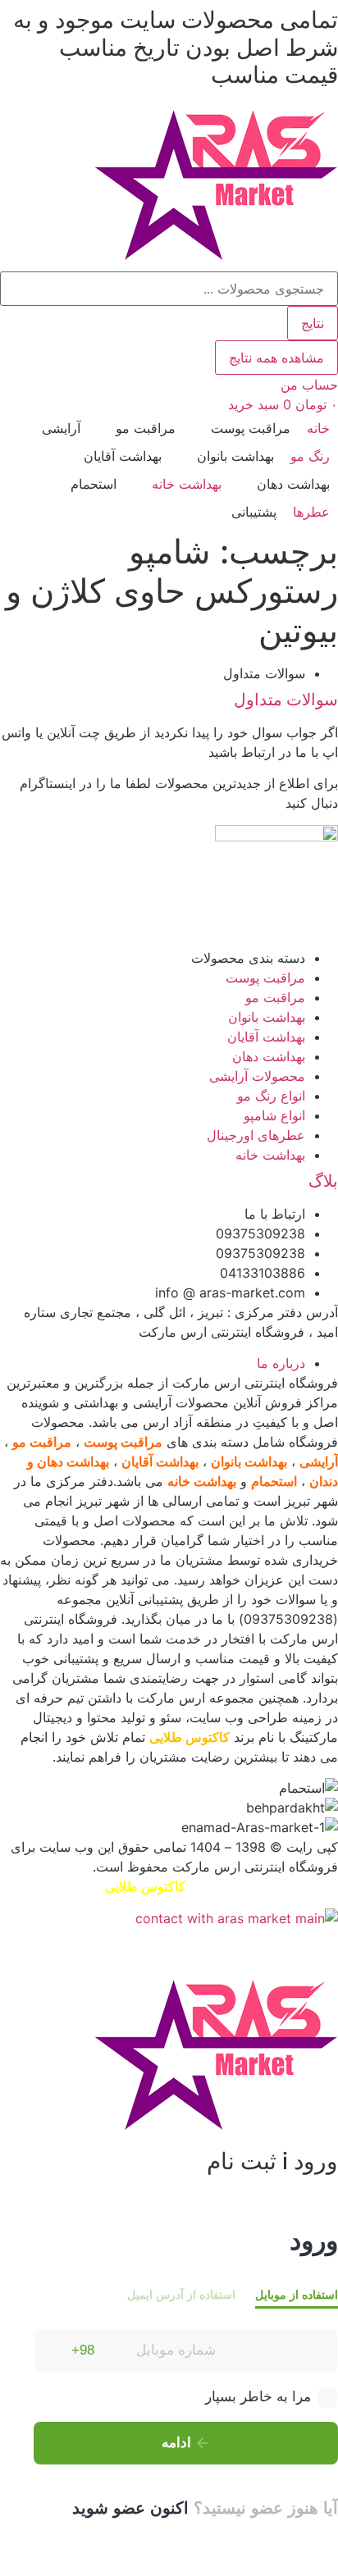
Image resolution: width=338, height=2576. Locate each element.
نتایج (313, 323)
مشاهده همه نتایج (276, 358)
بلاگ (323, 1181)
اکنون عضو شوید (130, 2508)
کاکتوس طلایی (190, 1737)
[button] (241, 428)
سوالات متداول (286, 700)
